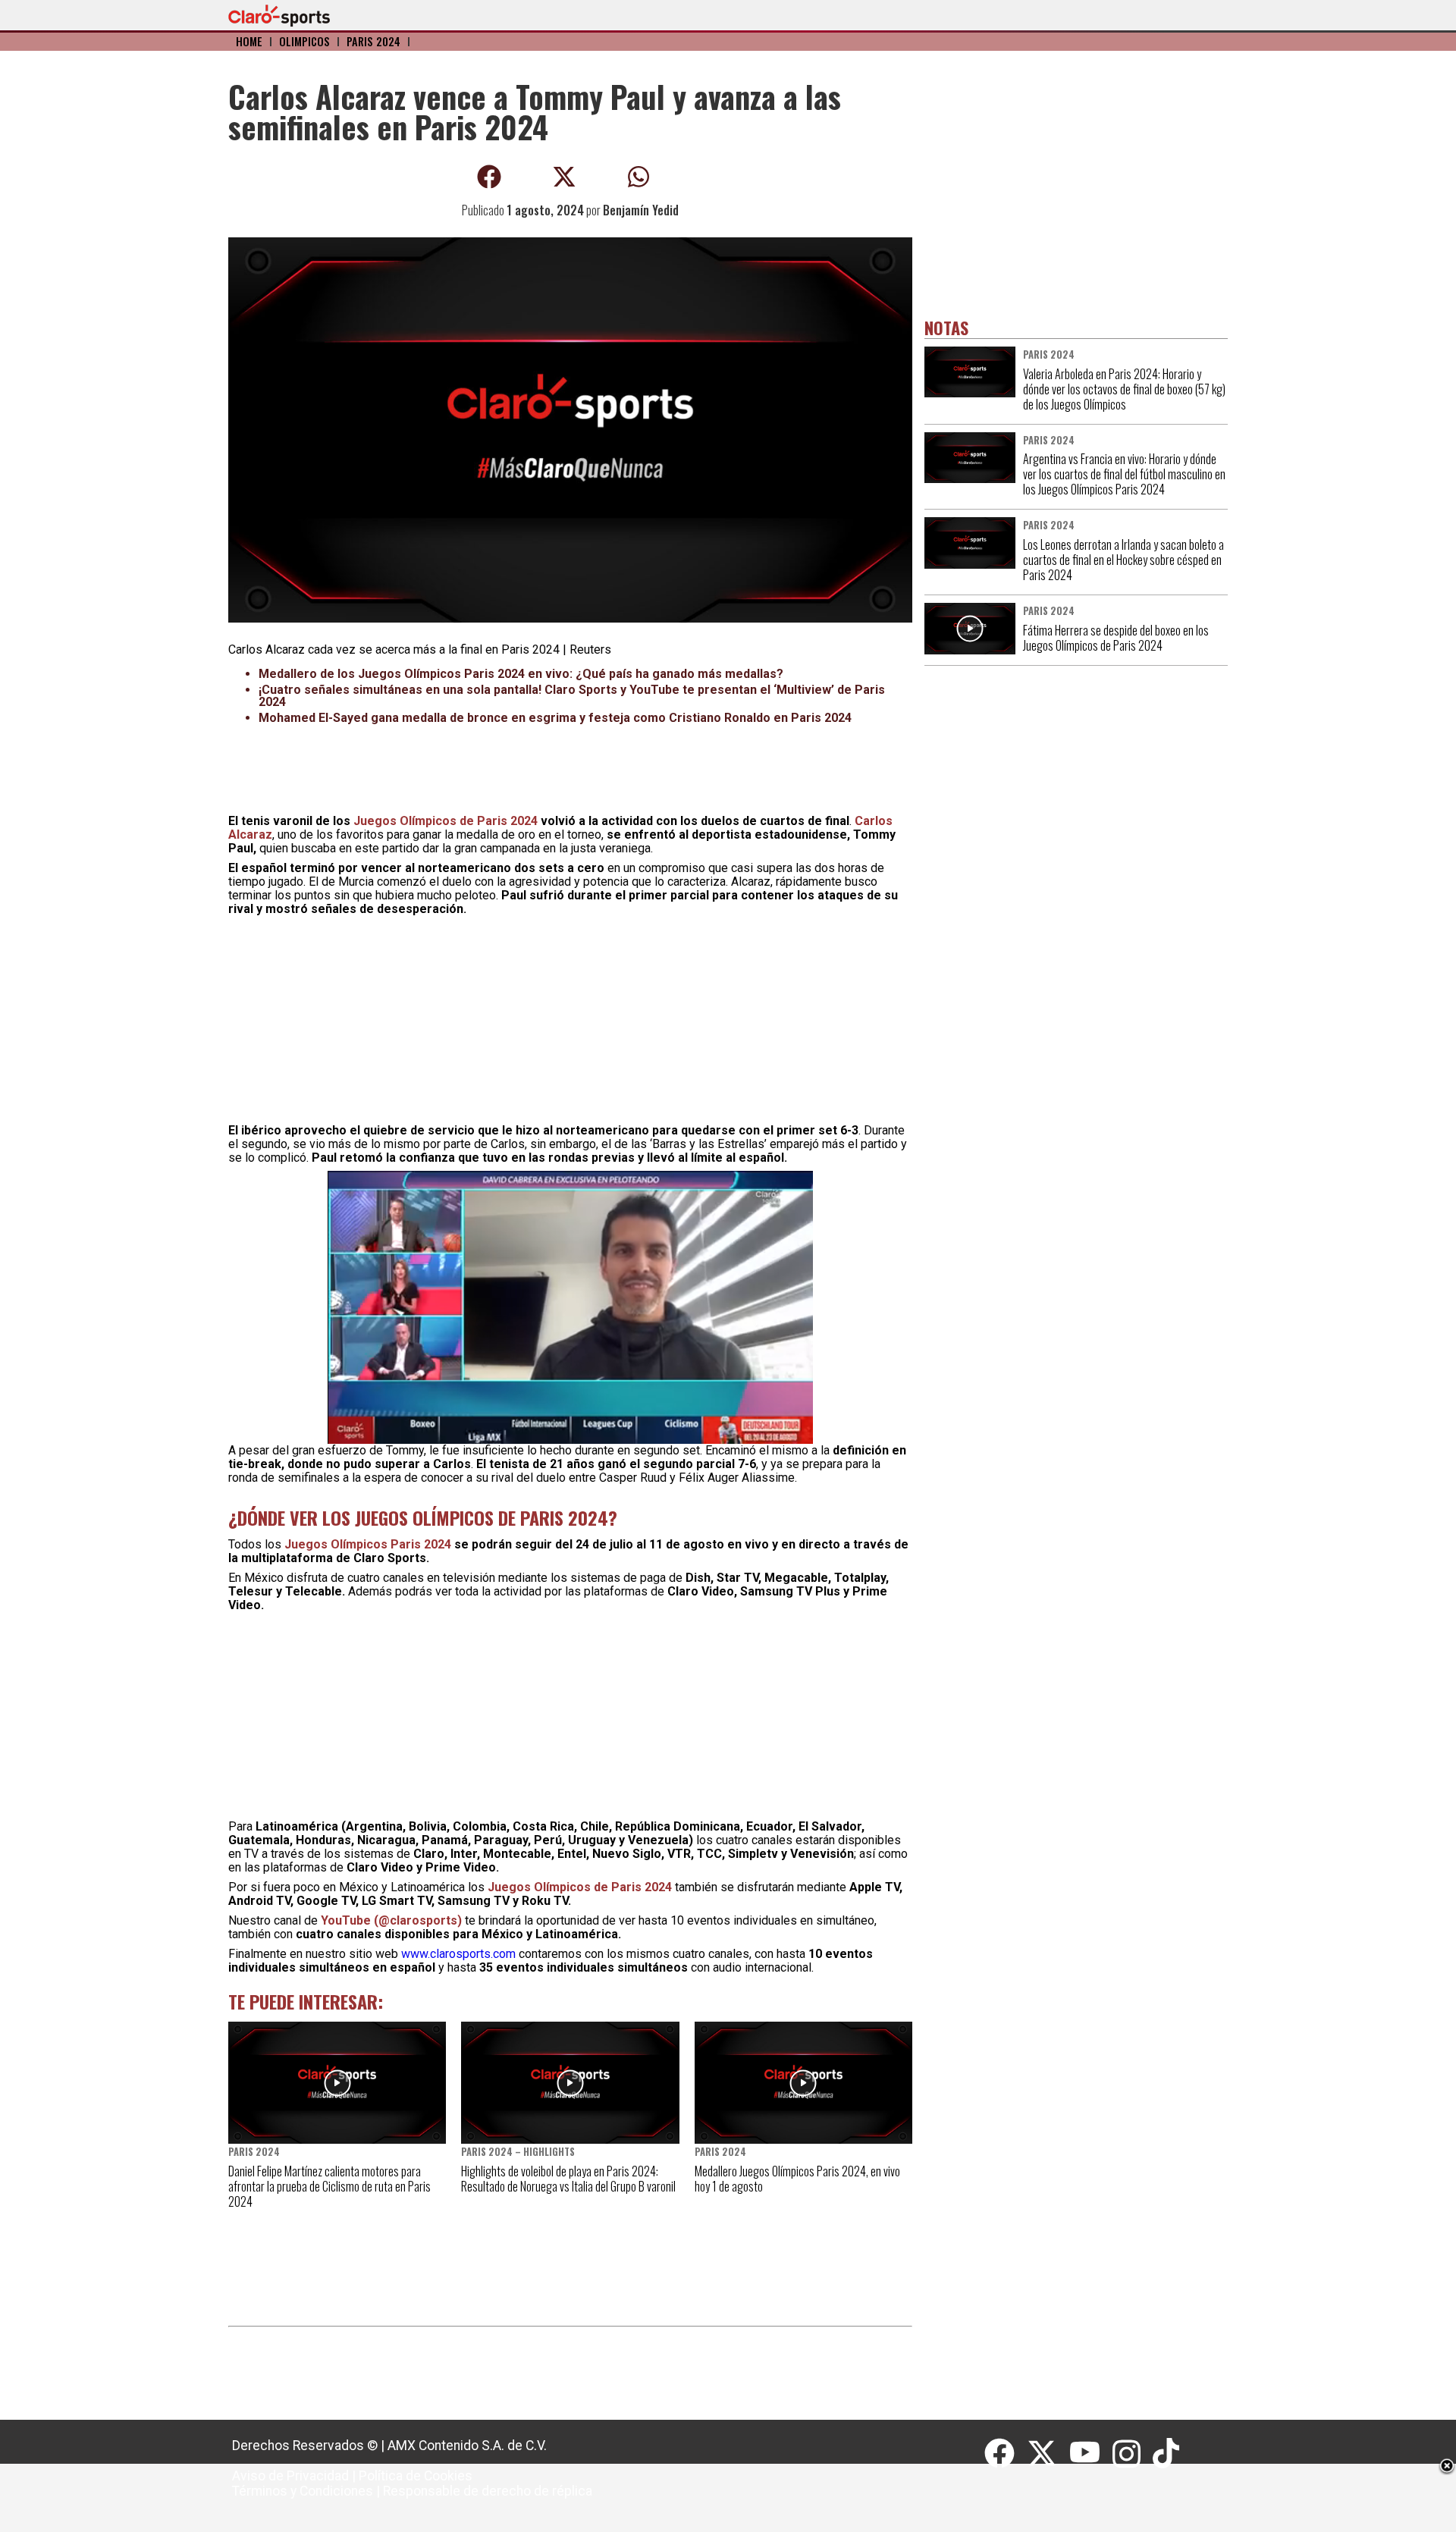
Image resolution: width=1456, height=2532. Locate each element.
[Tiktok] (1168, 2454)
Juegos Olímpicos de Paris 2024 (446, 821)
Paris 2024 (373, 41)
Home (249, 41)
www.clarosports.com (458, 1954)
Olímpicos (304, 41)
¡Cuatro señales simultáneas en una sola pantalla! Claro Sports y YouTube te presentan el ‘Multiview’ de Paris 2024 (572, 696)
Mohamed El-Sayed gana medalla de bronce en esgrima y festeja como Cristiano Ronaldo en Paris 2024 (555, 718)
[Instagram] (1133, 2454)
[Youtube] (1091, 2454)
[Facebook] (1006, 2454)
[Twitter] (1048, 2454)
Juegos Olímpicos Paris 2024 (369, 1544)
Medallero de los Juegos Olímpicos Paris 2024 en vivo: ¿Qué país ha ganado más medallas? (521, 674)
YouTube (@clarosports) (391, 1920)
